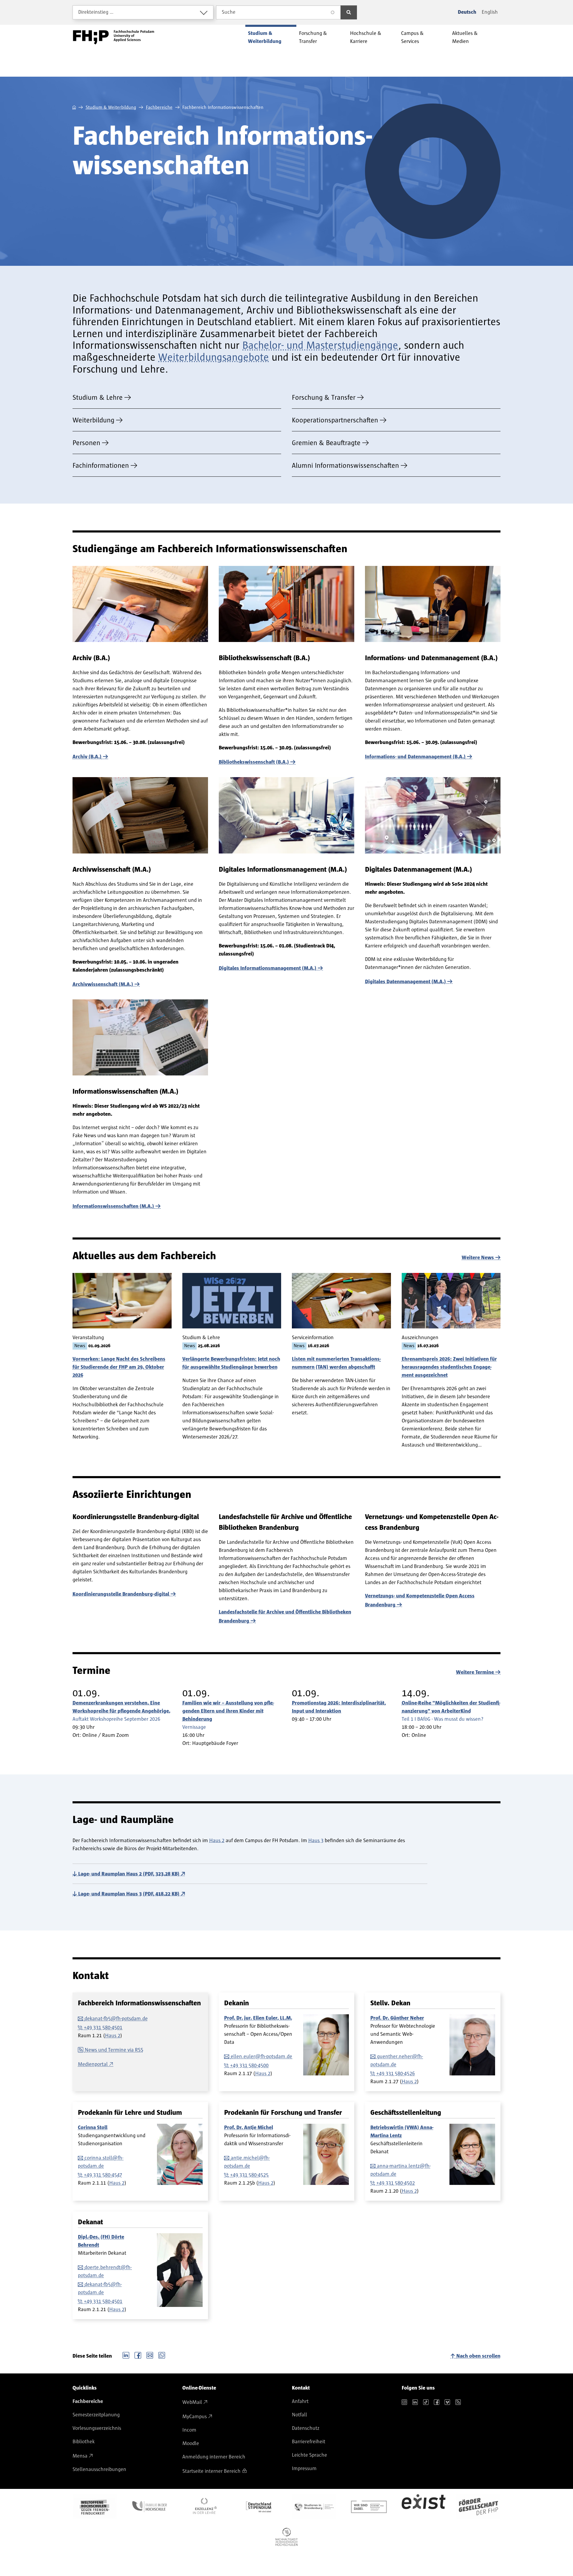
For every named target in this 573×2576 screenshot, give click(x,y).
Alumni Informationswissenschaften (345, 466)
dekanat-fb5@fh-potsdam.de (116, 2019)
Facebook (138, 2355)
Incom (189, 2430)
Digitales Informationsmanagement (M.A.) (268, 968)
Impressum (304, 2469)
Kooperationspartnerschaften (335, 420)
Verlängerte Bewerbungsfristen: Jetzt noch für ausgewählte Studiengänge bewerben (231, 1363)
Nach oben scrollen (478, 2356)
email (150, 2355)
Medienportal (93, 2064)
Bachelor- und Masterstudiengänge (320, 345)
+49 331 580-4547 (103, 2175)
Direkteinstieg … (96, 12)
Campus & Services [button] (412, 37)
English (490, 12)
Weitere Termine (475, 1672)
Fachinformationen (101, 466)
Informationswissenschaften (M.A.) (113, 1206)
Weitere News (478, 1258)
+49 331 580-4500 (249, 2066)
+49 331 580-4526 (396, 2074)
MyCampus (195, 2417)
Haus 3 (316, 1841)
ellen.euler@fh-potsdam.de (261, 2057)
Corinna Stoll (93, 2128)
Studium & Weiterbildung (111, 107)
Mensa (80, 2456)
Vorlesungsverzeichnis (97, 2428)
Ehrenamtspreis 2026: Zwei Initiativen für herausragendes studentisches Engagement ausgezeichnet (449, 1367)
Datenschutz (306, 2428)
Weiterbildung (93, 420)
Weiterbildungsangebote (214, 357)
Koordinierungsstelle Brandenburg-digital (121, 1594)
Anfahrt (300, 2401)
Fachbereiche (159, 107)
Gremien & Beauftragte (326, 443)
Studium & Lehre (98, 398)
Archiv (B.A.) (87, 757)
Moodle (191, 2444)
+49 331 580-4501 (103, 2028)
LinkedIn (126, 2355)
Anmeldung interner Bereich (214, 2457)
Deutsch (467, 12)
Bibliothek (84, 2442)
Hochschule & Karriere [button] (366, 37)
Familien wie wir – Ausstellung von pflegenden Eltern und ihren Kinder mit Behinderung (228, 1711)
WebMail (192, 2402)
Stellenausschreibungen (99, 2469)
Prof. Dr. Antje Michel (249, 2128)
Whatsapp (162, 2355)
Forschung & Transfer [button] (313, 37)
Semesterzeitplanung (96, 2415)
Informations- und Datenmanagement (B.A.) (415, 757)
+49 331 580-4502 (396, 2183)
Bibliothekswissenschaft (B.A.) (254, 762)
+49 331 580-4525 (249, 2175)
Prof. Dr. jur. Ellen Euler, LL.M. (258, 2018)
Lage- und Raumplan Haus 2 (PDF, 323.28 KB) (129, 1874)
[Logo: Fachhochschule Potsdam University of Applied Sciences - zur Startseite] (114, 37)
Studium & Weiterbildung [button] (265, 37)
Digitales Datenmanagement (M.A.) (405, 982)
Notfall (299, 2415)
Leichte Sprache (309, 2455)
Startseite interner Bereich (211, 2471)
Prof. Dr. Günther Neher (397, 2018)
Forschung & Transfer (324, 398)
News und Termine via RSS (114, 2050)
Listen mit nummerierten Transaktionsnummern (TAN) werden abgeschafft (336, 1363)
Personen (86, 443)
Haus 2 (217, 1841)
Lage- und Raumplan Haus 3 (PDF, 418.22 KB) (129, 1894)
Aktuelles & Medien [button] (465, 37)
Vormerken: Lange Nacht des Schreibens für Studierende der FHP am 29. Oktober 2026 (119, 1367)
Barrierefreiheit (309, 2442)
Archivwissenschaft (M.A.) (103, 984)
